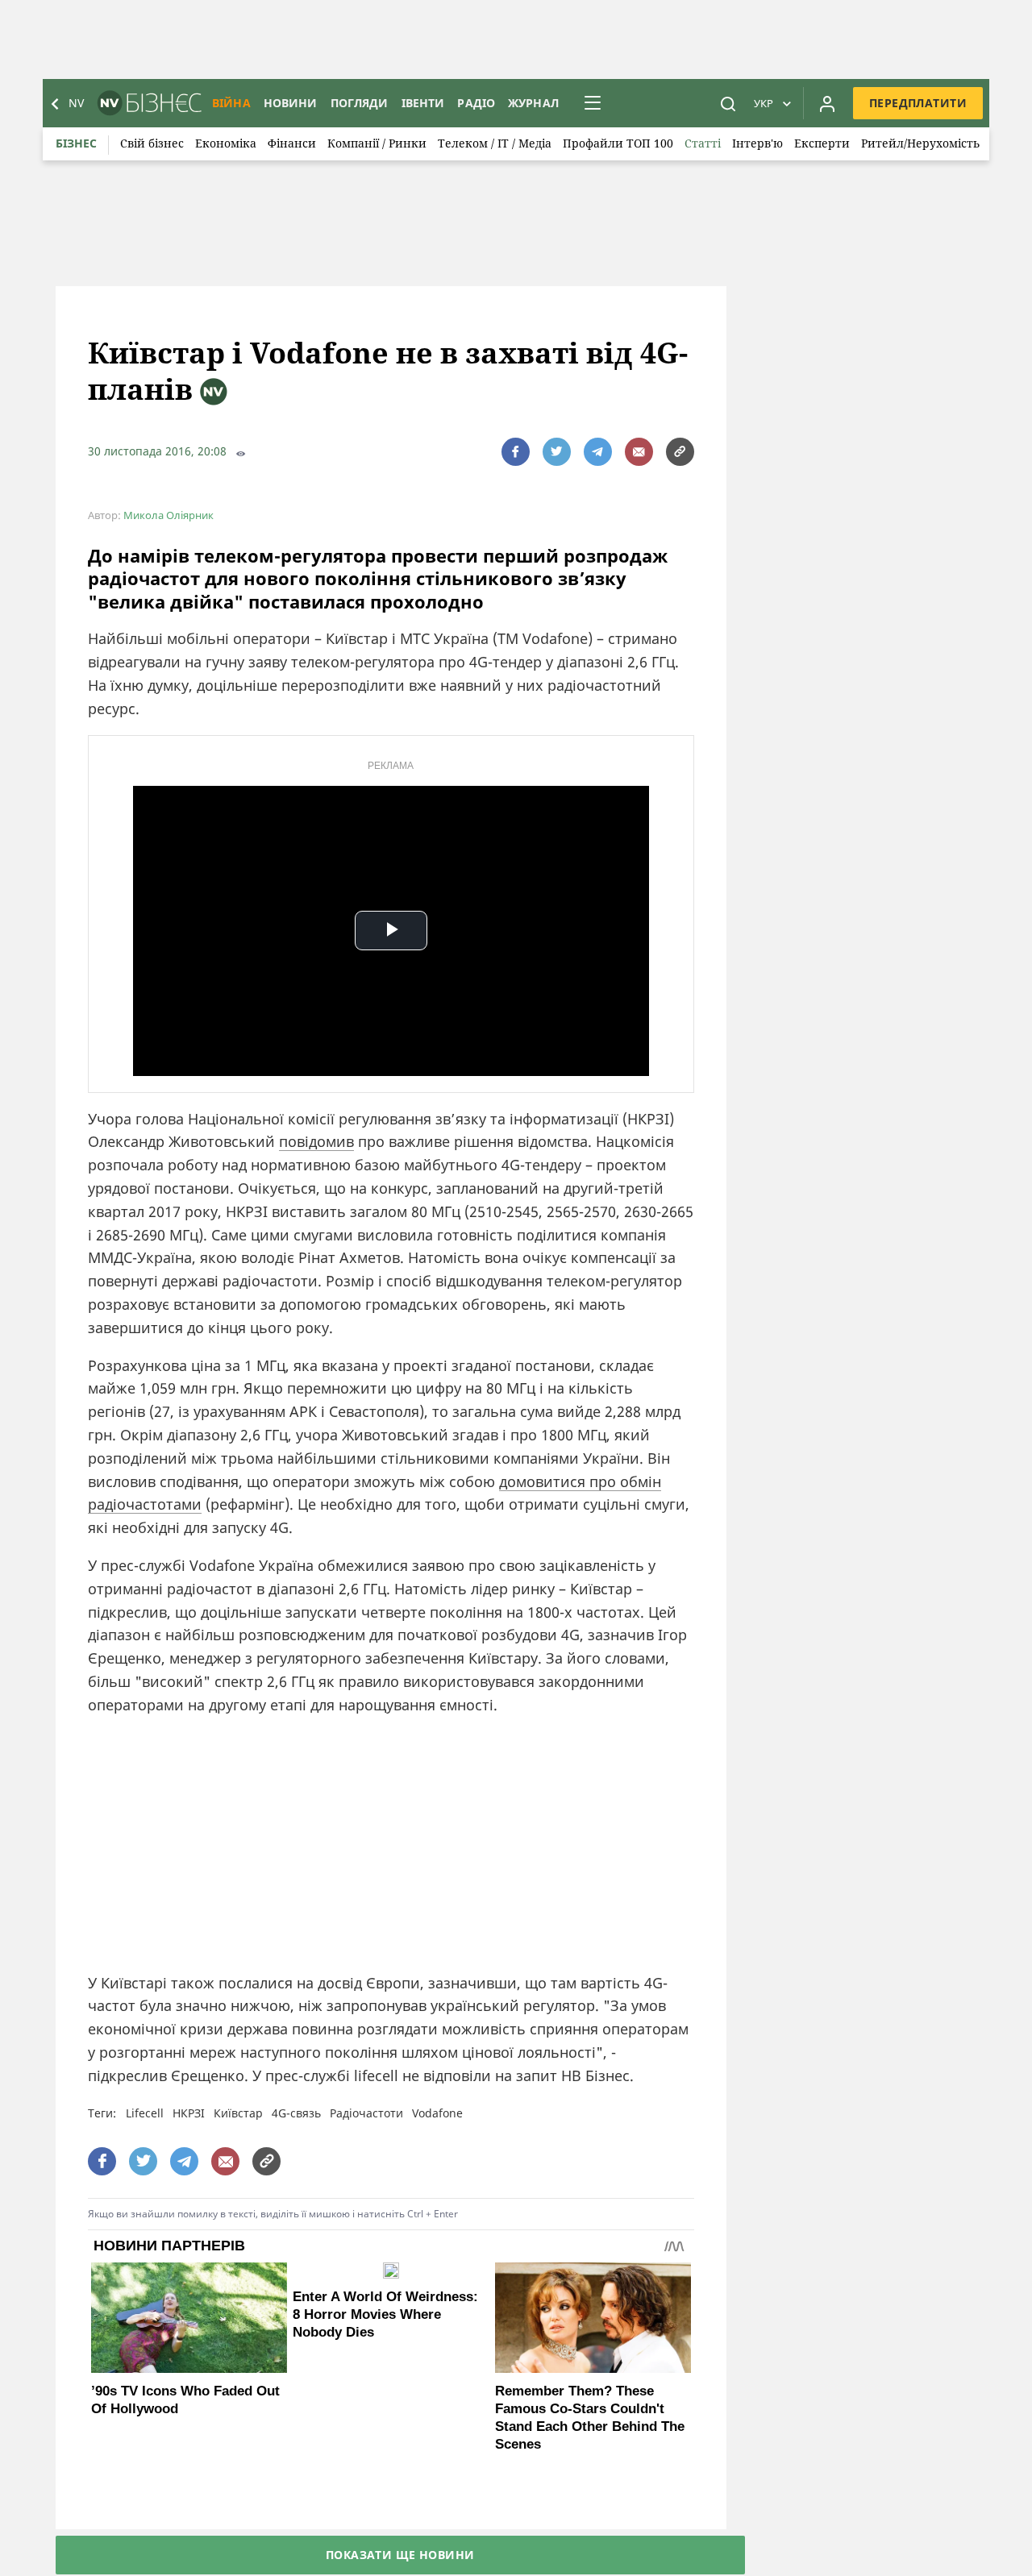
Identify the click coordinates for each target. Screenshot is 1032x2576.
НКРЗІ (189, 2113)
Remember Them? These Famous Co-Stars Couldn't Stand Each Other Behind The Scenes (590, 2418)
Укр (764, 103)
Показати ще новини (400, 2555)
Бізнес (76, 143)
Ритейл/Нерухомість (920, 143)
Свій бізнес (152, 143)
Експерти (822, 143)
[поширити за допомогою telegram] (598, 452)
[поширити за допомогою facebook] (516, 452)
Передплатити (918, 103)
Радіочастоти (366, 2113)
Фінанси (292, 143)
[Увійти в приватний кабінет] (827, 103)
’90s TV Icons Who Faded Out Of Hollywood (185, 2400)
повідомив (316, 1141)
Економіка (226, 143)
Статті (703, 143)
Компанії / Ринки (377, 143)
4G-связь (296, 2113)
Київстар (238, 2113)
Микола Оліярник (169, 515)
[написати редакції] (639, 452)
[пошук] (728, 103)
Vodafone (437, 2113)
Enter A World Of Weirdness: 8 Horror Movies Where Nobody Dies (385, 2314)
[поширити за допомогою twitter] (557, 452)
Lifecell (145, 2113)
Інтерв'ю (757, 143)
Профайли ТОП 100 (618, 143)
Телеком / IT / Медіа (495, 143)
